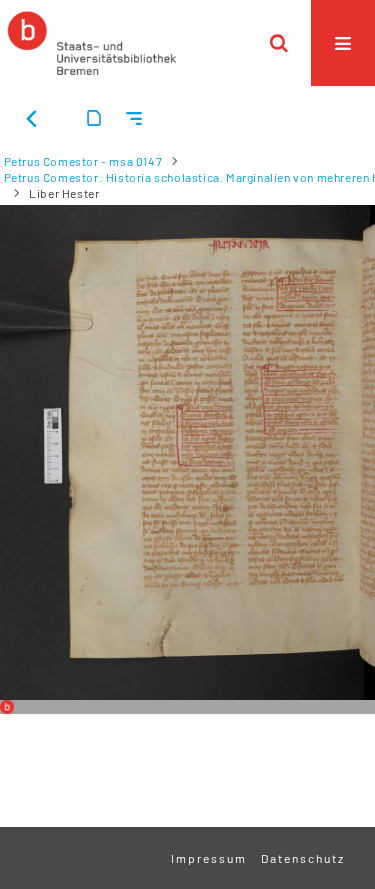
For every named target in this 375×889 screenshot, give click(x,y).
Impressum (209, 858)
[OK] (279, 43)
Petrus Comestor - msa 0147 (83, 161)
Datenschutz (303, 858)
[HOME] (92, 43)
